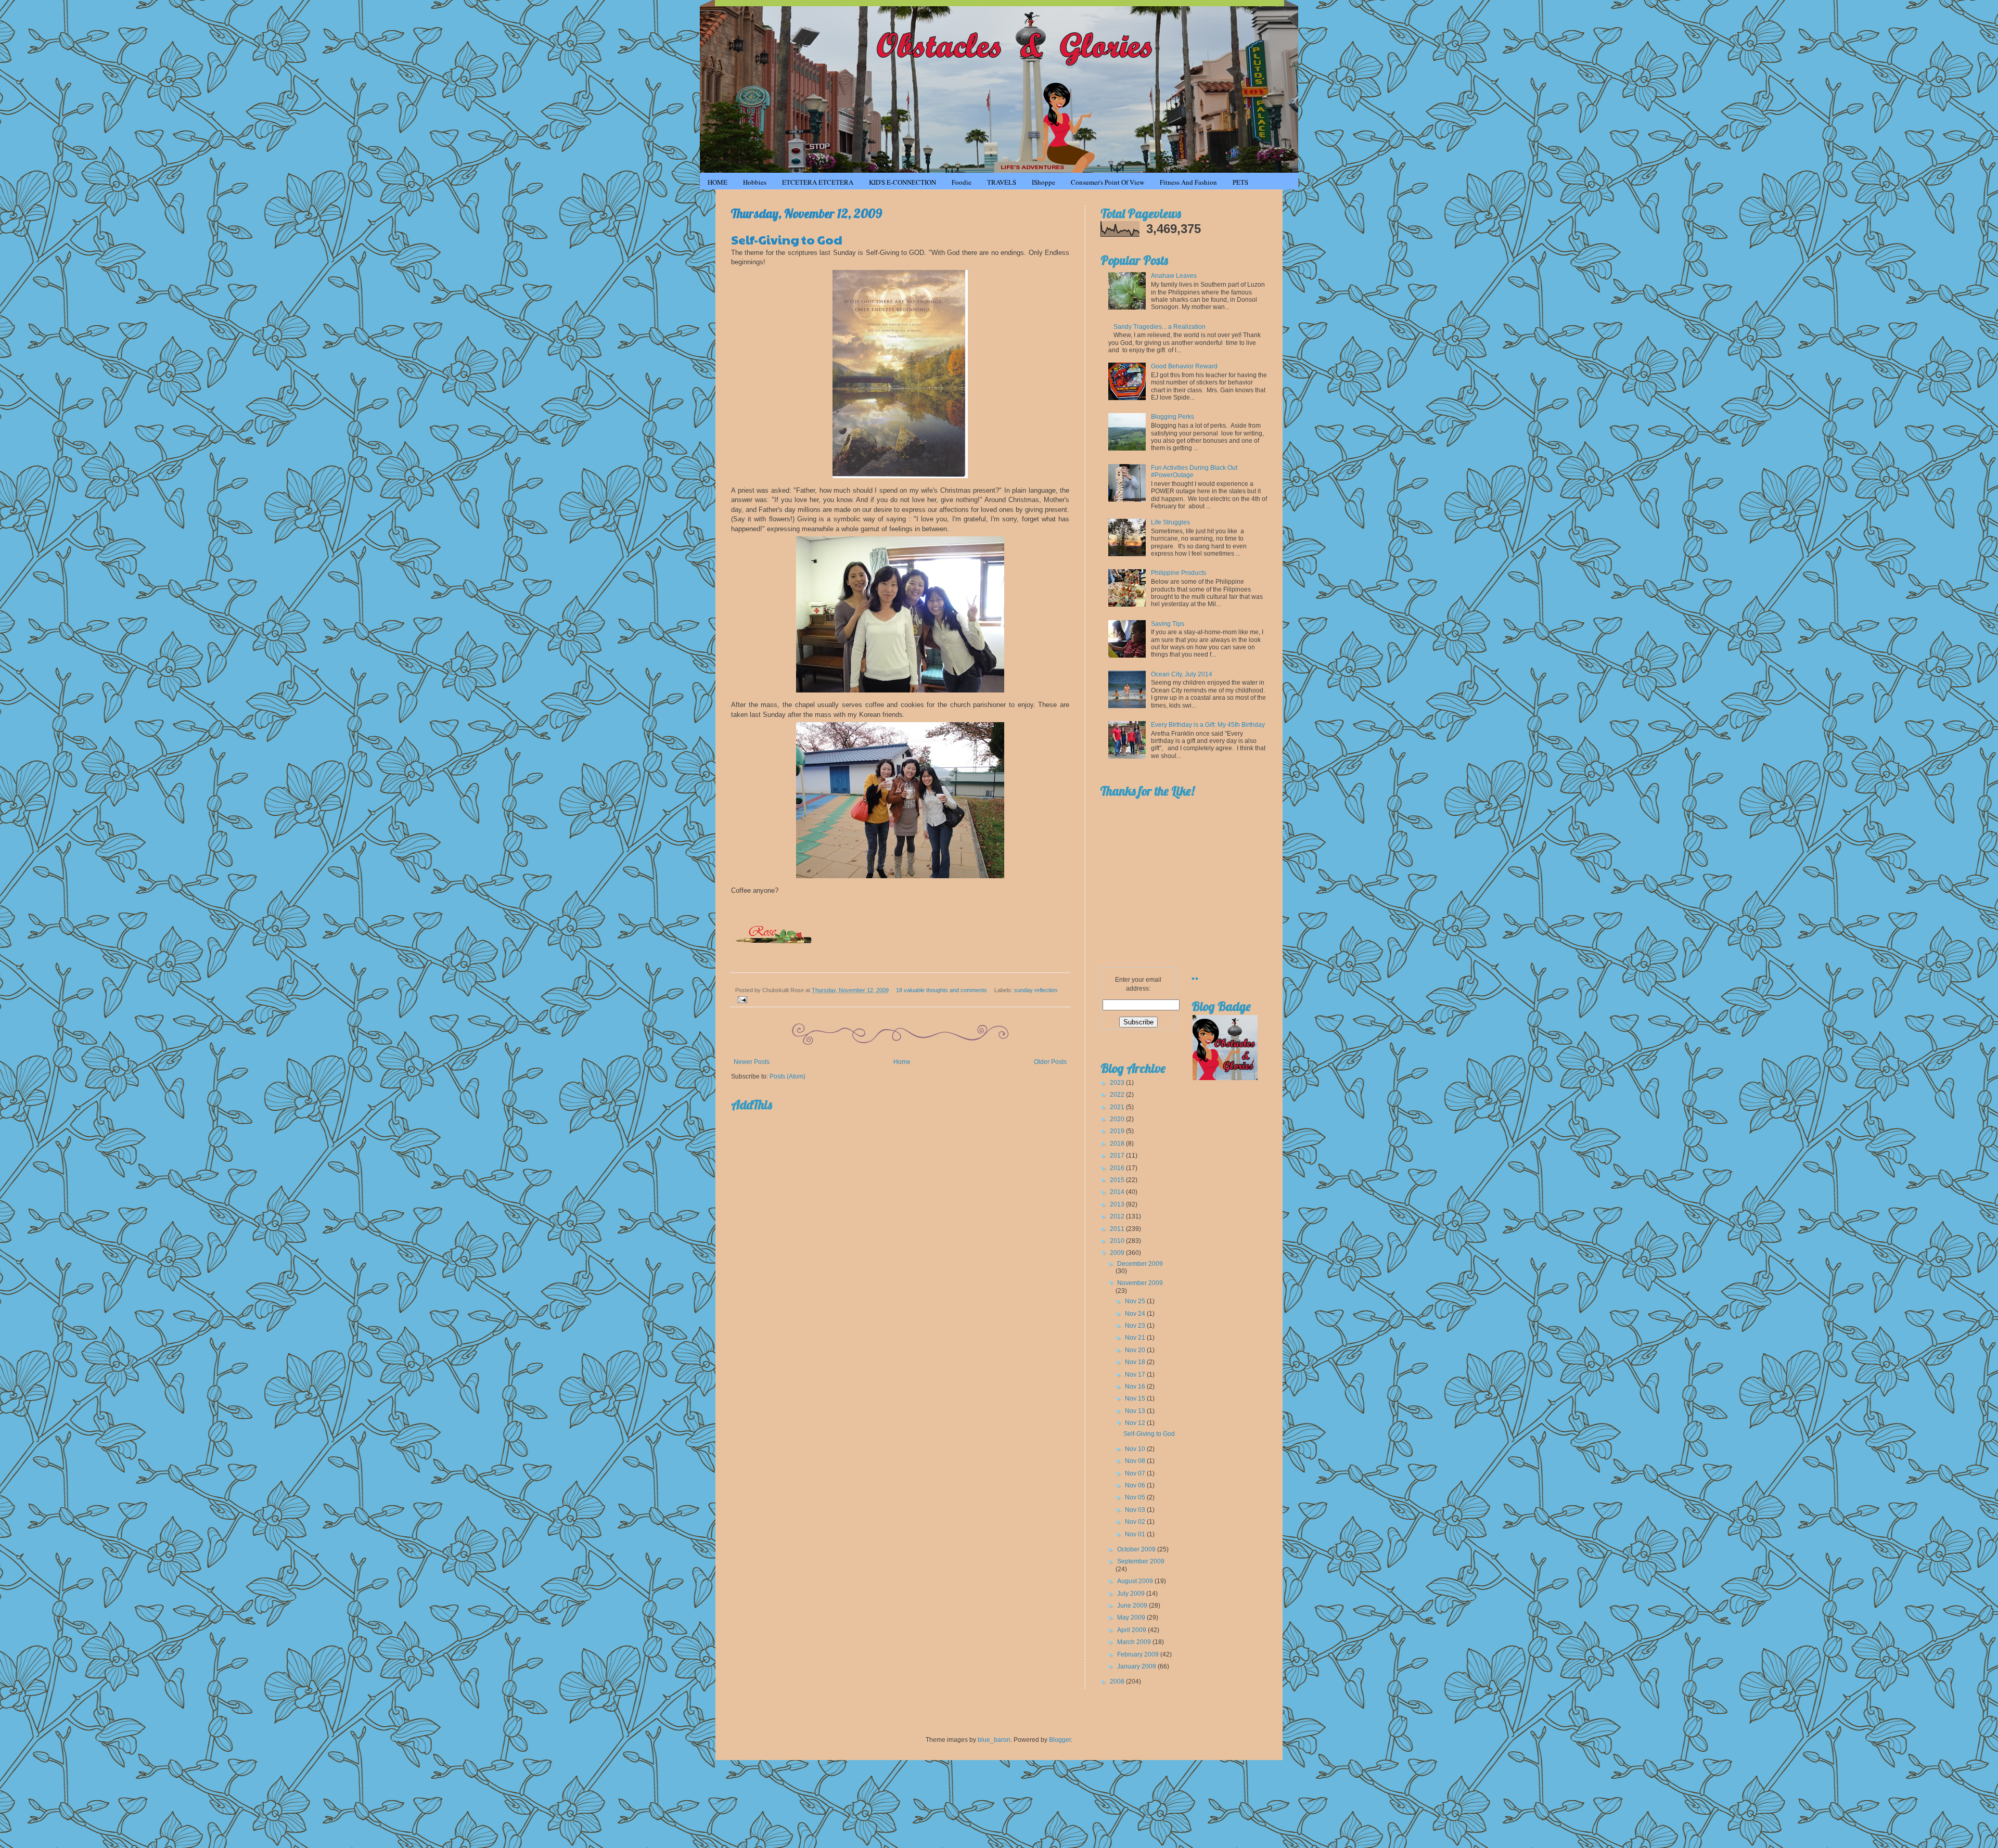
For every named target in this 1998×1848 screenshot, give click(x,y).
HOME (718, 182)
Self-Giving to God (787, 239)
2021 (1118, 1107)
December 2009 (1140, 1264)
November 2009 (1140, 1283)
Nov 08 (1136, 1461)
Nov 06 (1136, 1485)
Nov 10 (1136, 1449)
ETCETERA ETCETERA (818, 182)
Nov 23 (1136, 1326)
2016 (1118, 1168)
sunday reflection (1036, 990)
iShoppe (1043, 182)
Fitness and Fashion (1188, 182)
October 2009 (1137, 1549)
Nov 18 (1136, 1362)
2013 (1118, 1204)
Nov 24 (1136, 1314)
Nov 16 (1136, 1387)
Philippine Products (1179, 573)
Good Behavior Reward (1184, 366)
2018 (1118, 1144)
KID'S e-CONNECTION (902, 182)
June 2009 (1133, 1606)
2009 (1118, 1253)
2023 (1118, 1083)
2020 (1118, 1119)
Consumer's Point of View (1107, 182)
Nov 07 (1136, 1473)
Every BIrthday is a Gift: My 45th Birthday (1208, 725)
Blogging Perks (1173, 417)
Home (902, 1062)
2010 (1118, 1241)
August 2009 (1136, 1581)
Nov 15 (1136, 1398)
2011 (1118, 1229)
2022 (1118, 1095)
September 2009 (1141, 1561)
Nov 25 (1136, 1301)
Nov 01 (1136, 1534)
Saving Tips (1168, 624)
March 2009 (1135, 1642)
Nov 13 (1136, 1411)
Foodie (962, 182)
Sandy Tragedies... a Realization (1160, 327)
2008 (1118, 1682)
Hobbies (755, 182)
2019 (1118, 1131)
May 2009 (1132, 1618)
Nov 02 (1136, 1522)
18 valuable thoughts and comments (942, 990)
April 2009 (1132, 1630)
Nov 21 (1136, 1338)
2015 (1118, 1180)
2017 (1118, 1156)
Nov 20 (1136, 1350)
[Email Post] (741, 999)
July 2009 (1132, 1594)
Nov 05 (1136, 1497)
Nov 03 (1136, 1510)
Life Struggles (1170, 522)
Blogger (1060, 1740)
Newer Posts (752, 1062)
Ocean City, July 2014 (1182, 674)
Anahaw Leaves (1174, 276)
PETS (1240, 182)
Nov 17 (1136, 1375)
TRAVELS (1002, 182)
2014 (1118, 1192)
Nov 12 (1136, 1423)
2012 (1118, 1216)
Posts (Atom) (787, 1076)
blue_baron (994, 1740)
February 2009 (1139, 1654)
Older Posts (1050, 1062)
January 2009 (1137, 1666)
